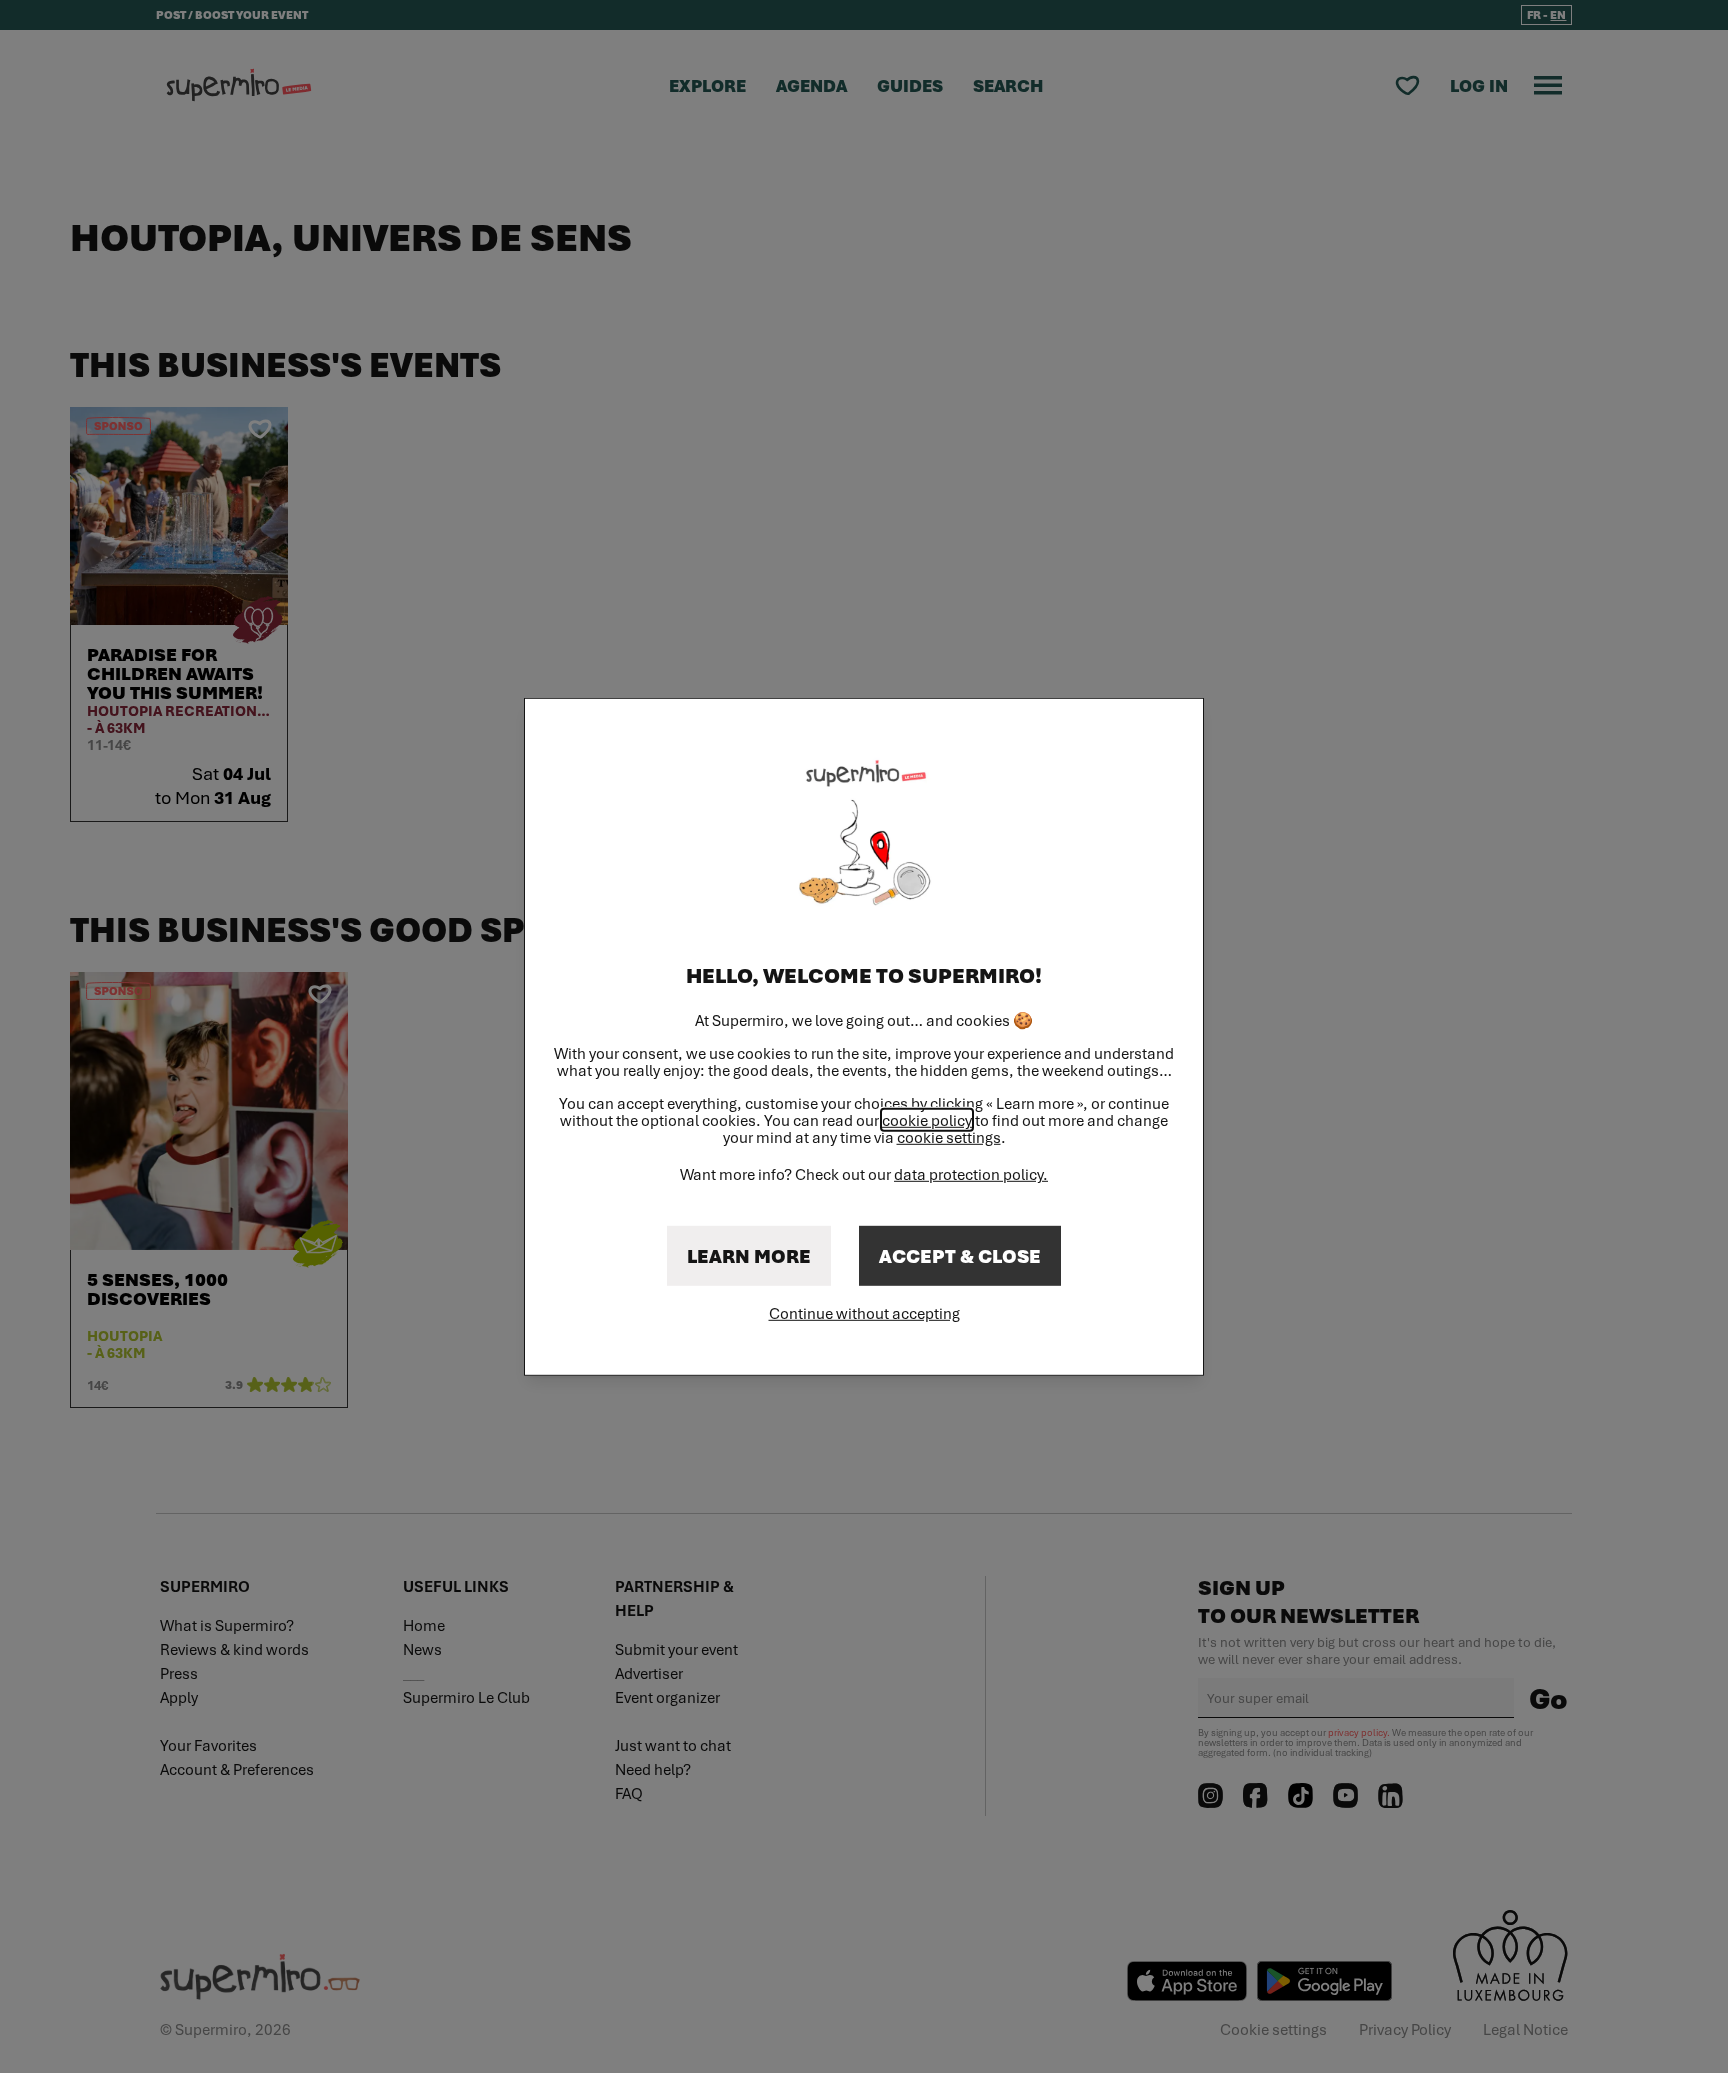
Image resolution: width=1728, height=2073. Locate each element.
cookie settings (949, 1137)
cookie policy (927, 1120)
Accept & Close (960, 1256)
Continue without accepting (864, 1313)
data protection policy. (971, 1174)
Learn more (749, 1256)
